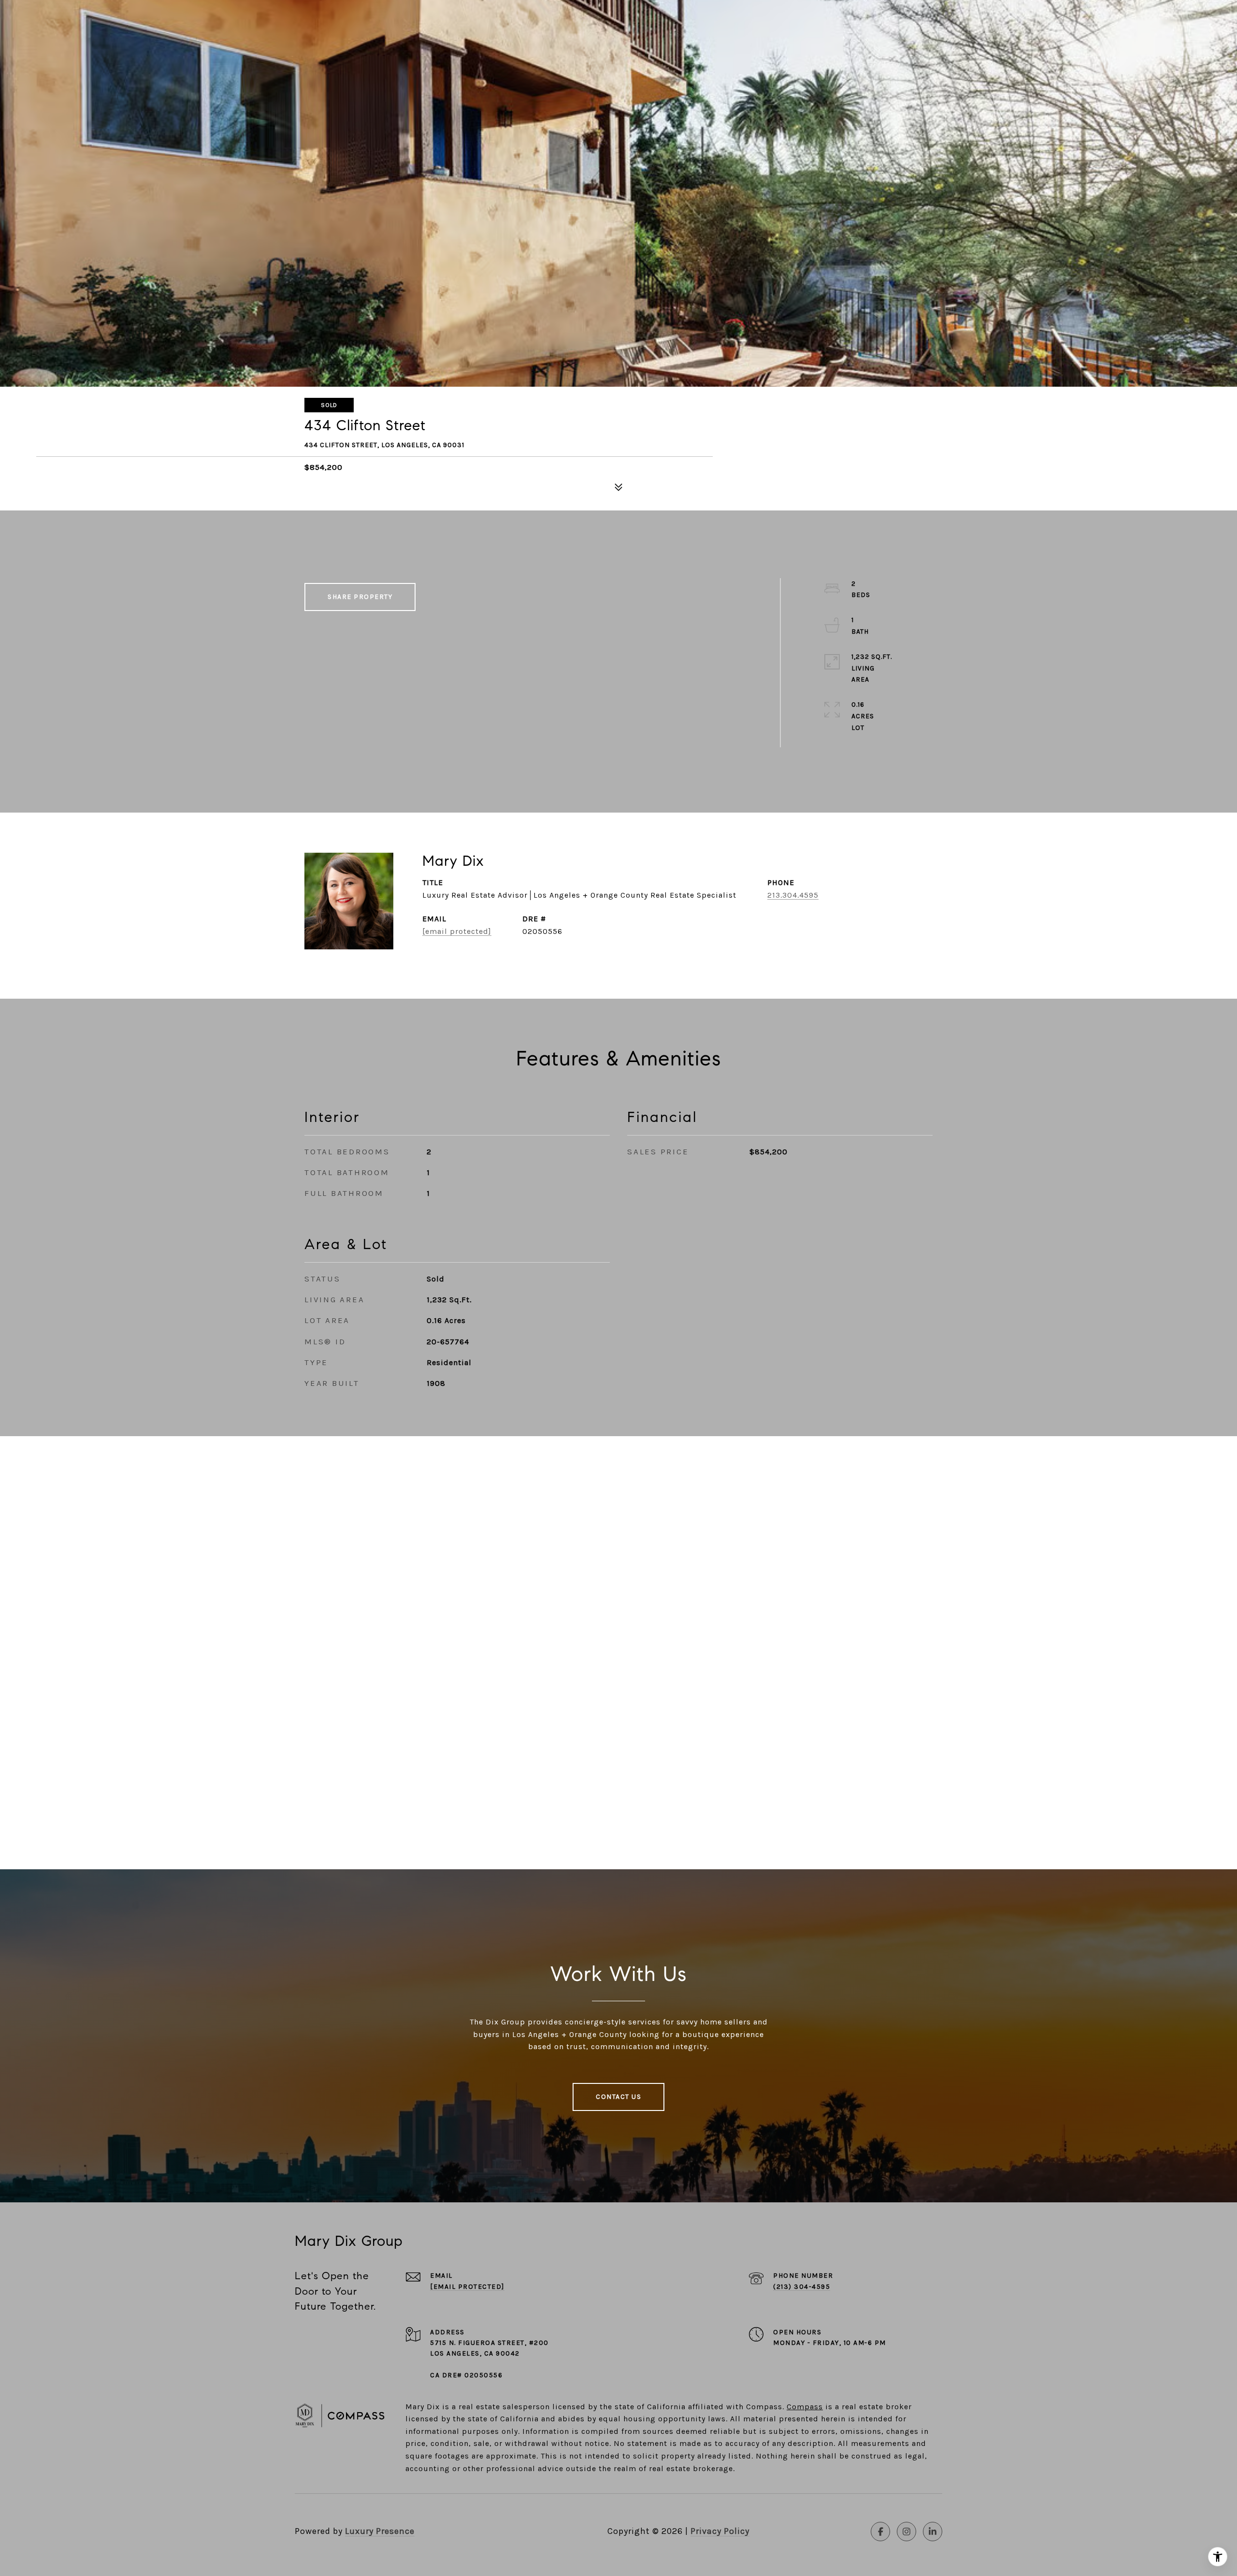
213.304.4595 (793, 895)
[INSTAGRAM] (906, 2532)
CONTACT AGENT (647, 926)
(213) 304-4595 (802, 2287)
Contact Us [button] (618, 2097)
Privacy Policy (720, 2531)
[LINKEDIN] (933, 2532)
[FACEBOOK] (880, 2532)
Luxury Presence (380, 2531)
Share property (360, 597)
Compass (805, 2407)
